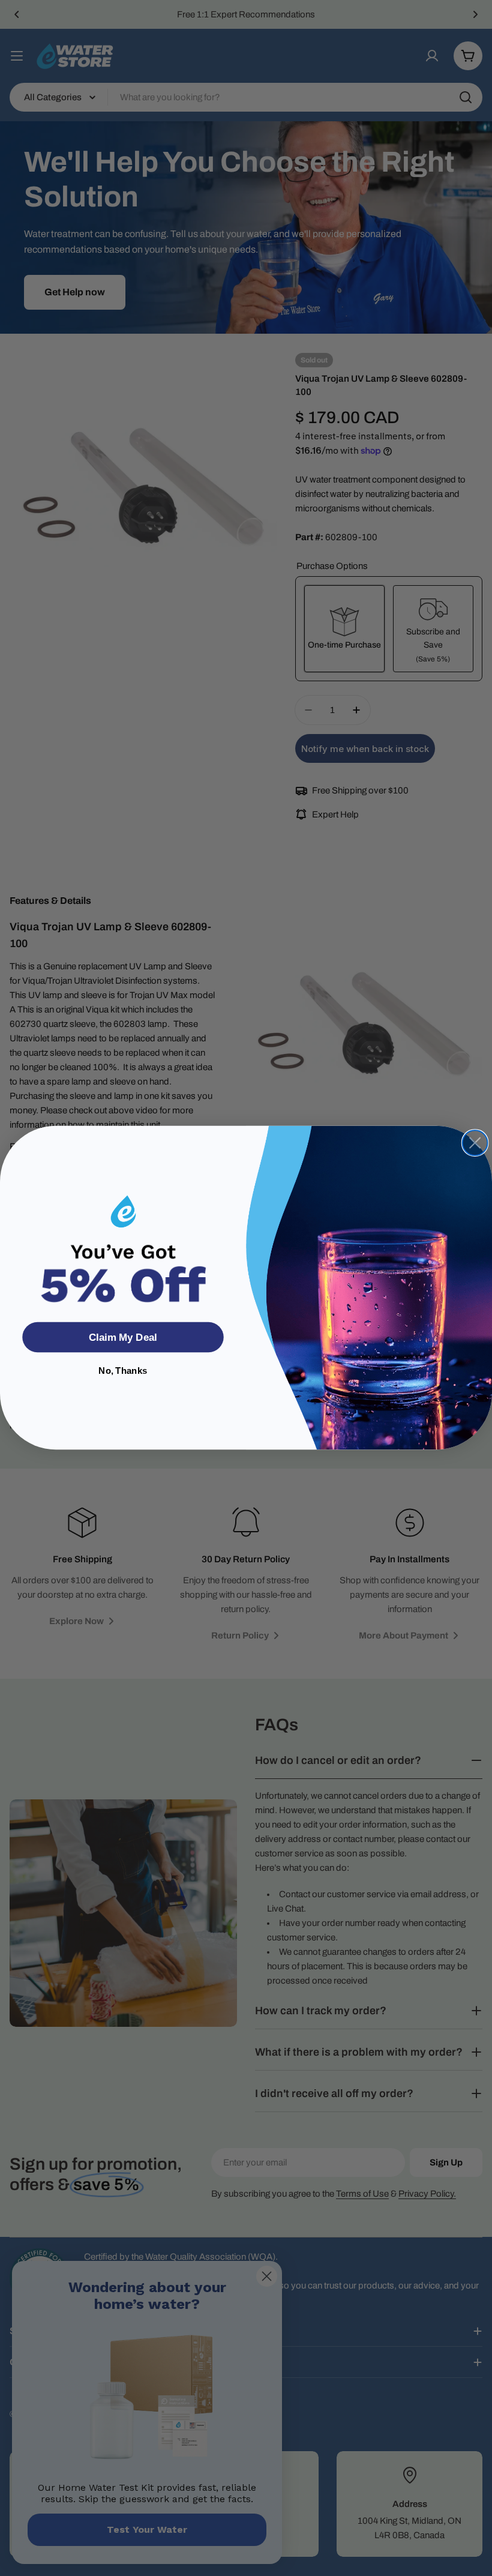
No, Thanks (123, 1371)
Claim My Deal (123, 1338)
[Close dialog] (475, 1143)
